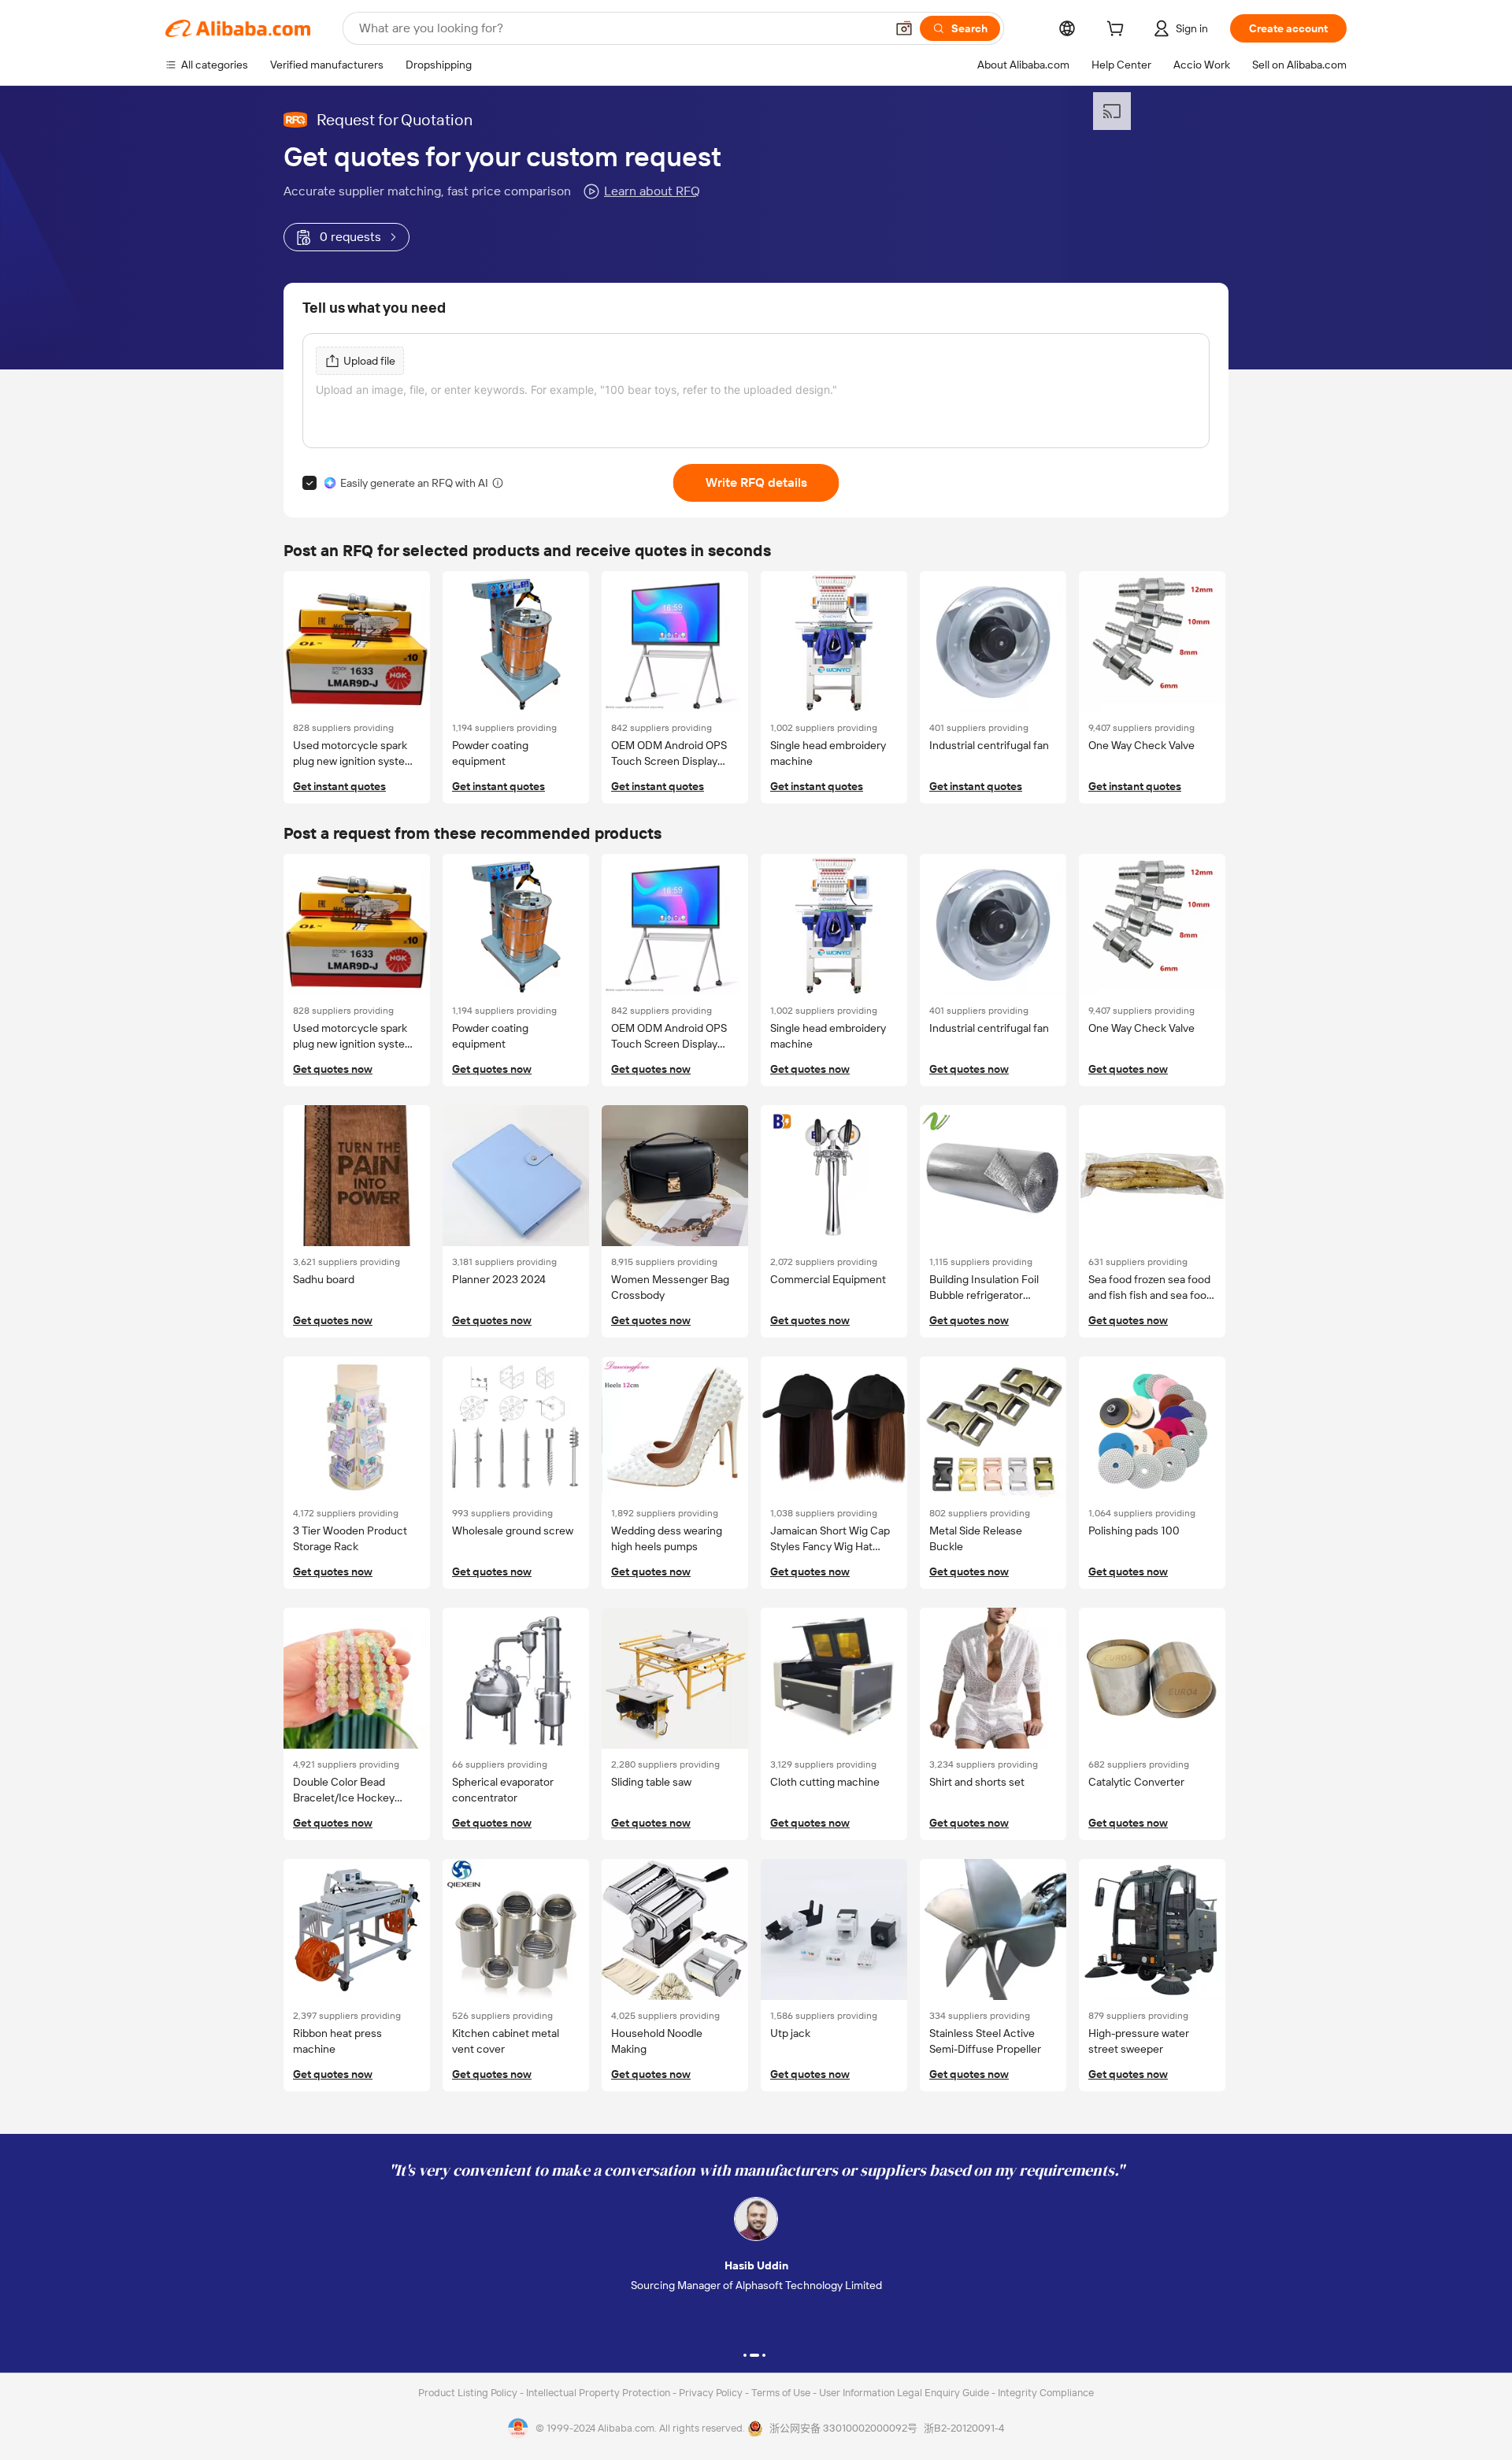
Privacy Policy (712, 2393)
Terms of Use (782, 2393)
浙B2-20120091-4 (964, 2428)
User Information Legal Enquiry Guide (904, 2393)
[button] (904, 28)
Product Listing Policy (469, 2393)
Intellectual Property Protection (599, 2393)
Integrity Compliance (1046, 2393)
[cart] (1118, 31)
